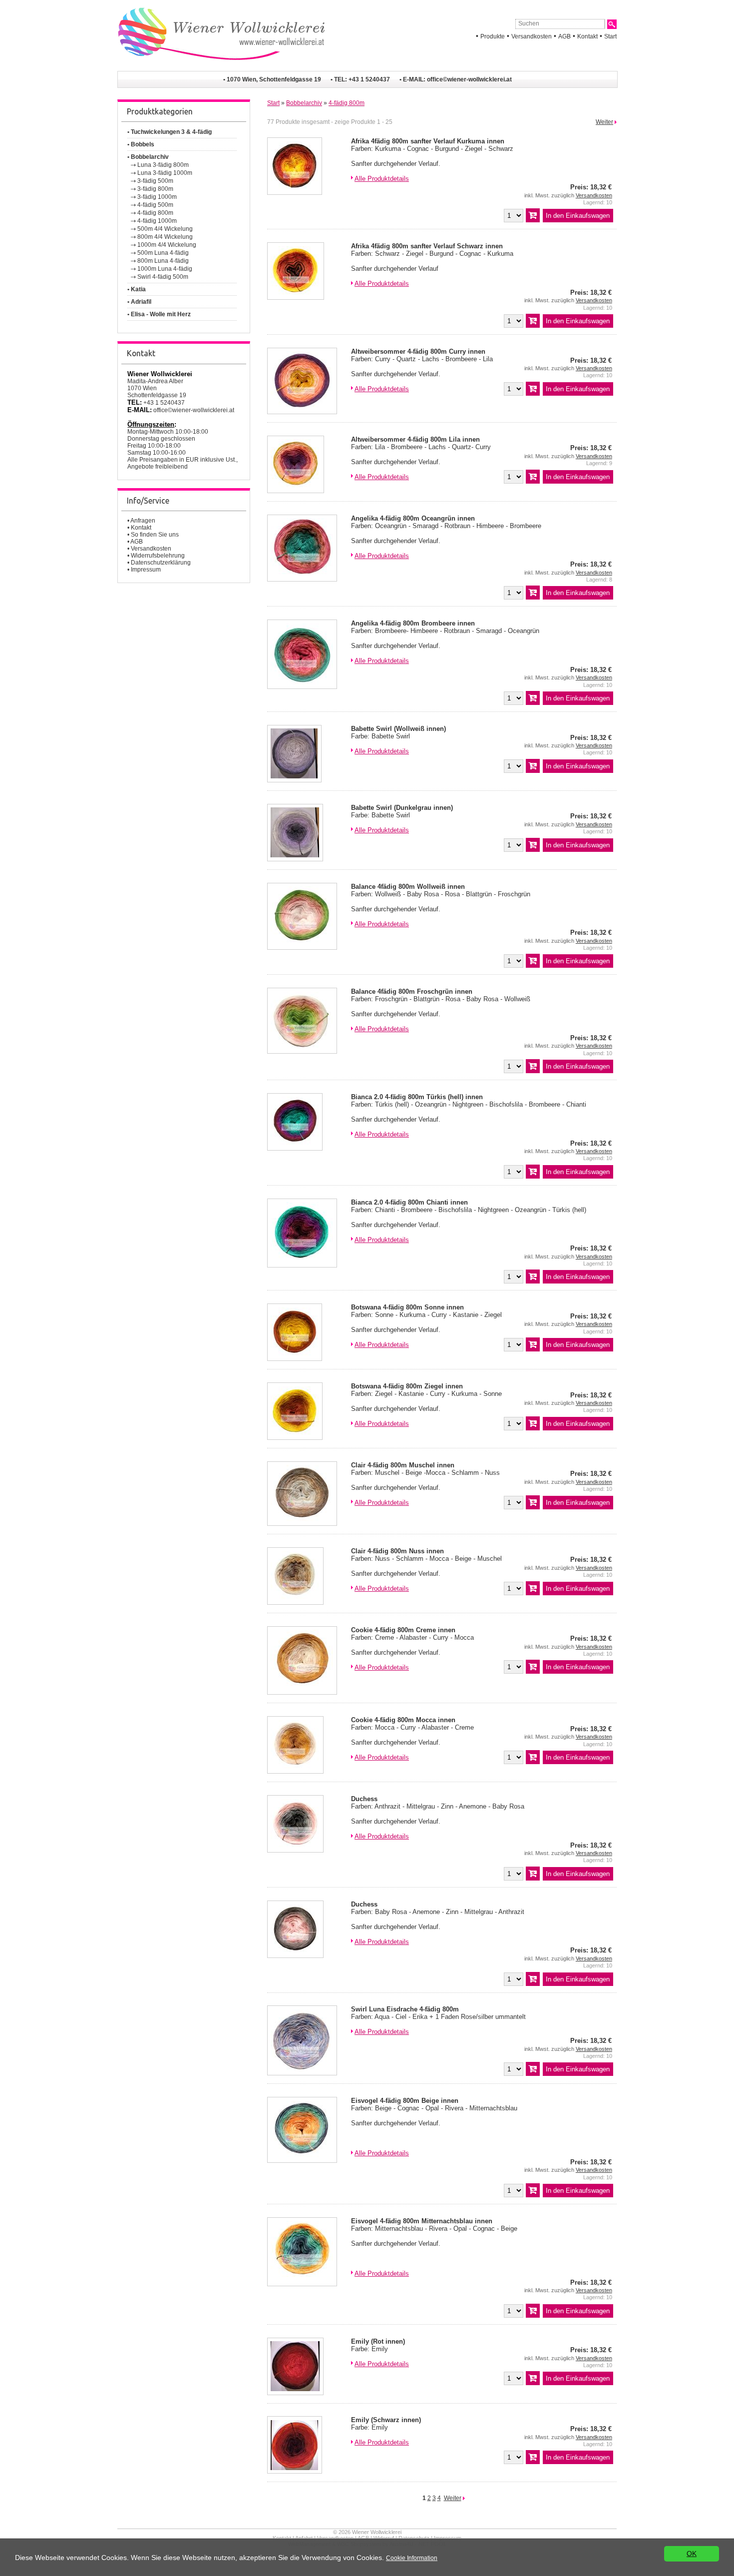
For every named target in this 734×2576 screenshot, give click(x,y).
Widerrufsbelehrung (158, 556)
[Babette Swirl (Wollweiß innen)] (294, 780)
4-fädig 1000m (157, 221)
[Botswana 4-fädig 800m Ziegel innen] (295, 1438)
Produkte (493, 36)
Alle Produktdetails (382, 179)
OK (692, 2554)
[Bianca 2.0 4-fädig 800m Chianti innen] (302, 1265)
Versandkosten (532, 36)
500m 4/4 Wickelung (165, 229)
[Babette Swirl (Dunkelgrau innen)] (295, 859)
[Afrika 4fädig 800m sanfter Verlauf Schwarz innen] (296, 298)
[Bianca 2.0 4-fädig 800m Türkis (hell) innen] (295, 1148)
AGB (564, 36)
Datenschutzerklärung (161, 563)
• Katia (137, 289)
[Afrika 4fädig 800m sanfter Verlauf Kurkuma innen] (295, 193)
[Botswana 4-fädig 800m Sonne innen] (295, 1359)
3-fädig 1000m (157, 197)
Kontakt (587, 36)
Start (610, 36)
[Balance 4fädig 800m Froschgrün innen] (302, 1051)
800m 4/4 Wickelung (165, 237)
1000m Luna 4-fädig (165, 269)
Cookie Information (412, 2558)
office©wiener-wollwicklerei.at (469, 79)
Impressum (146, 570)
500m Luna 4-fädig (163, 253)
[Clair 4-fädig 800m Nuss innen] (295, 1603)
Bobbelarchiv (304, 103)
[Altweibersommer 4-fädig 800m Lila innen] (296, 491)
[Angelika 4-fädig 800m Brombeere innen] (302, 687)
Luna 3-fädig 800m (163, 165)
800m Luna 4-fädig (163, 261)
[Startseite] (221, 67)
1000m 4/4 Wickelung (167, 245)
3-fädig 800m (155, 189)
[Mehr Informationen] (352, 179)
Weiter (604, 122)
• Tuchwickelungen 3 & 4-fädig (170, 132)
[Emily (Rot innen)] (295, 2393)
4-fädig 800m (155, 213)
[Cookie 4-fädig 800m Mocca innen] (295, 1771)
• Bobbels (141, 144)
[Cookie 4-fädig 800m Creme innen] (302, 1692)
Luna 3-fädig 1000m (165, 173)
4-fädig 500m (155, 205)
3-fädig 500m (155, 181)
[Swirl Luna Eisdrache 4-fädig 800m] (302, 2073)
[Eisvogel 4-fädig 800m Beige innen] (302, 2161)
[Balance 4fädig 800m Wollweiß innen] (302, 948)
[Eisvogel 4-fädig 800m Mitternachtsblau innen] (302, 2284)
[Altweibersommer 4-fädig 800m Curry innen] (302, 412)
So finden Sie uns (155, 535)
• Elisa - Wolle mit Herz (159, 314)
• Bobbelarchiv (148, 157)
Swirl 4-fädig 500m (163, 277)
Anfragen (143, 521)
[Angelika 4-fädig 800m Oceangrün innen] (302, 579)
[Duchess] (295, 1850)
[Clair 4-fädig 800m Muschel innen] (302, 1524)
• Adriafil (139, 302)
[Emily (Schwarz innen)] (295, 2471)
